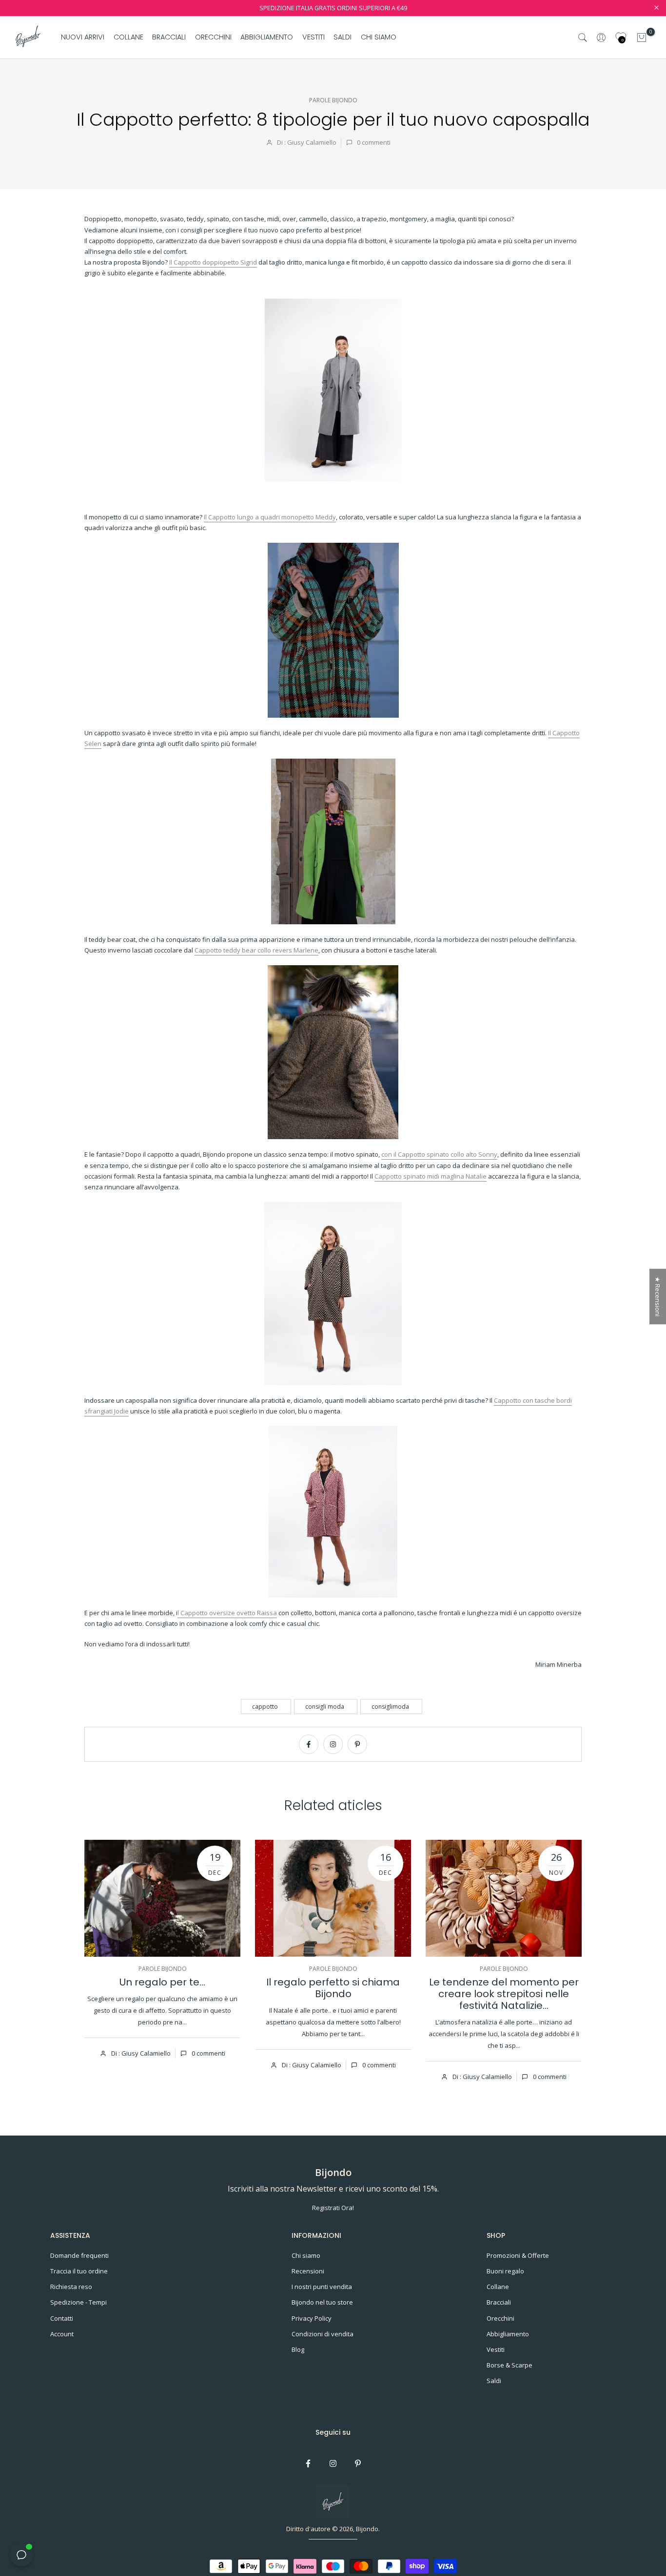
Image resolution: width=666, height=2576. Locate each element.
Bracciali (499, 2302)
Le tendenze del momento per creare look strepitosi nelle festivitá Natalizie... (504, 1994)
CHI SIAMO (378, 37)
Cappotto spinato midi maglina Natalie (431, 1176)
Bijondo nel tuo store (322, 2302)
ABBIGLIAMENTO (267, 37)
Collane (498, 2287)
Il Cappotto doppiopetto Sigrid (213, 262)
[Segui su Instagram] (333, 1744)
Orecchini (500, 2318)
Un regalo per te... (162, 1982)
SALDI (343, 37)
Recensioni (308, 2271)
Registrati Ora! (333, 2208)
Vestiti (496, 2349)
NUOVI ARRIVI (83, 37)
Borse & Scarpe (509, 2365)
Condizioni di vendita (323, 2334)
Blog (298, 2349)
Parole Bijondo (333, 100)
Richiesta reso (71, 2287)
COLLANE (128, 37)
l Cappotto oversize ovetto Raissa (227, 1613)
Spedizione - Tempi (78, 2302)
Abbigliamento (508, 2334)
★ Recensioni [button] (658, 1297)
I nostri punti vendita (322, 2287)
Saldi (494, 2381)
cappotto (265, 1707)
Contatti (62, 2318)
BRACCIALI (169, 37)
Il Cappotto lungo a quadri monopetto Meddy (270, 517)
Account (62, 2334)
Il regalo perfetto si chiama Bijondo (333, 1988)
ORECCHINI (213, 37)
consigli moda (325, 1707)
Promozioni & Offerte (518, 2255)
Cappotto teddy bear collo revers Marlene (256, 950)
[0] (642, 38)
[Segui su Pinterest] (357, 1744)
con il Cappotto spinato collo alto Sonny (439, 1154)
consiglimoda (390, 1707)
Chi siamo (306, 2255)
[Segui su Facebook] (309, 1744)
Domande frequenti (79, 2255)
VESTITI (313, 37)
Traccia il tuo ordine (79, 2271)
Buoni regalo (505, 2271)
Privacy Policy (312, 2318)
